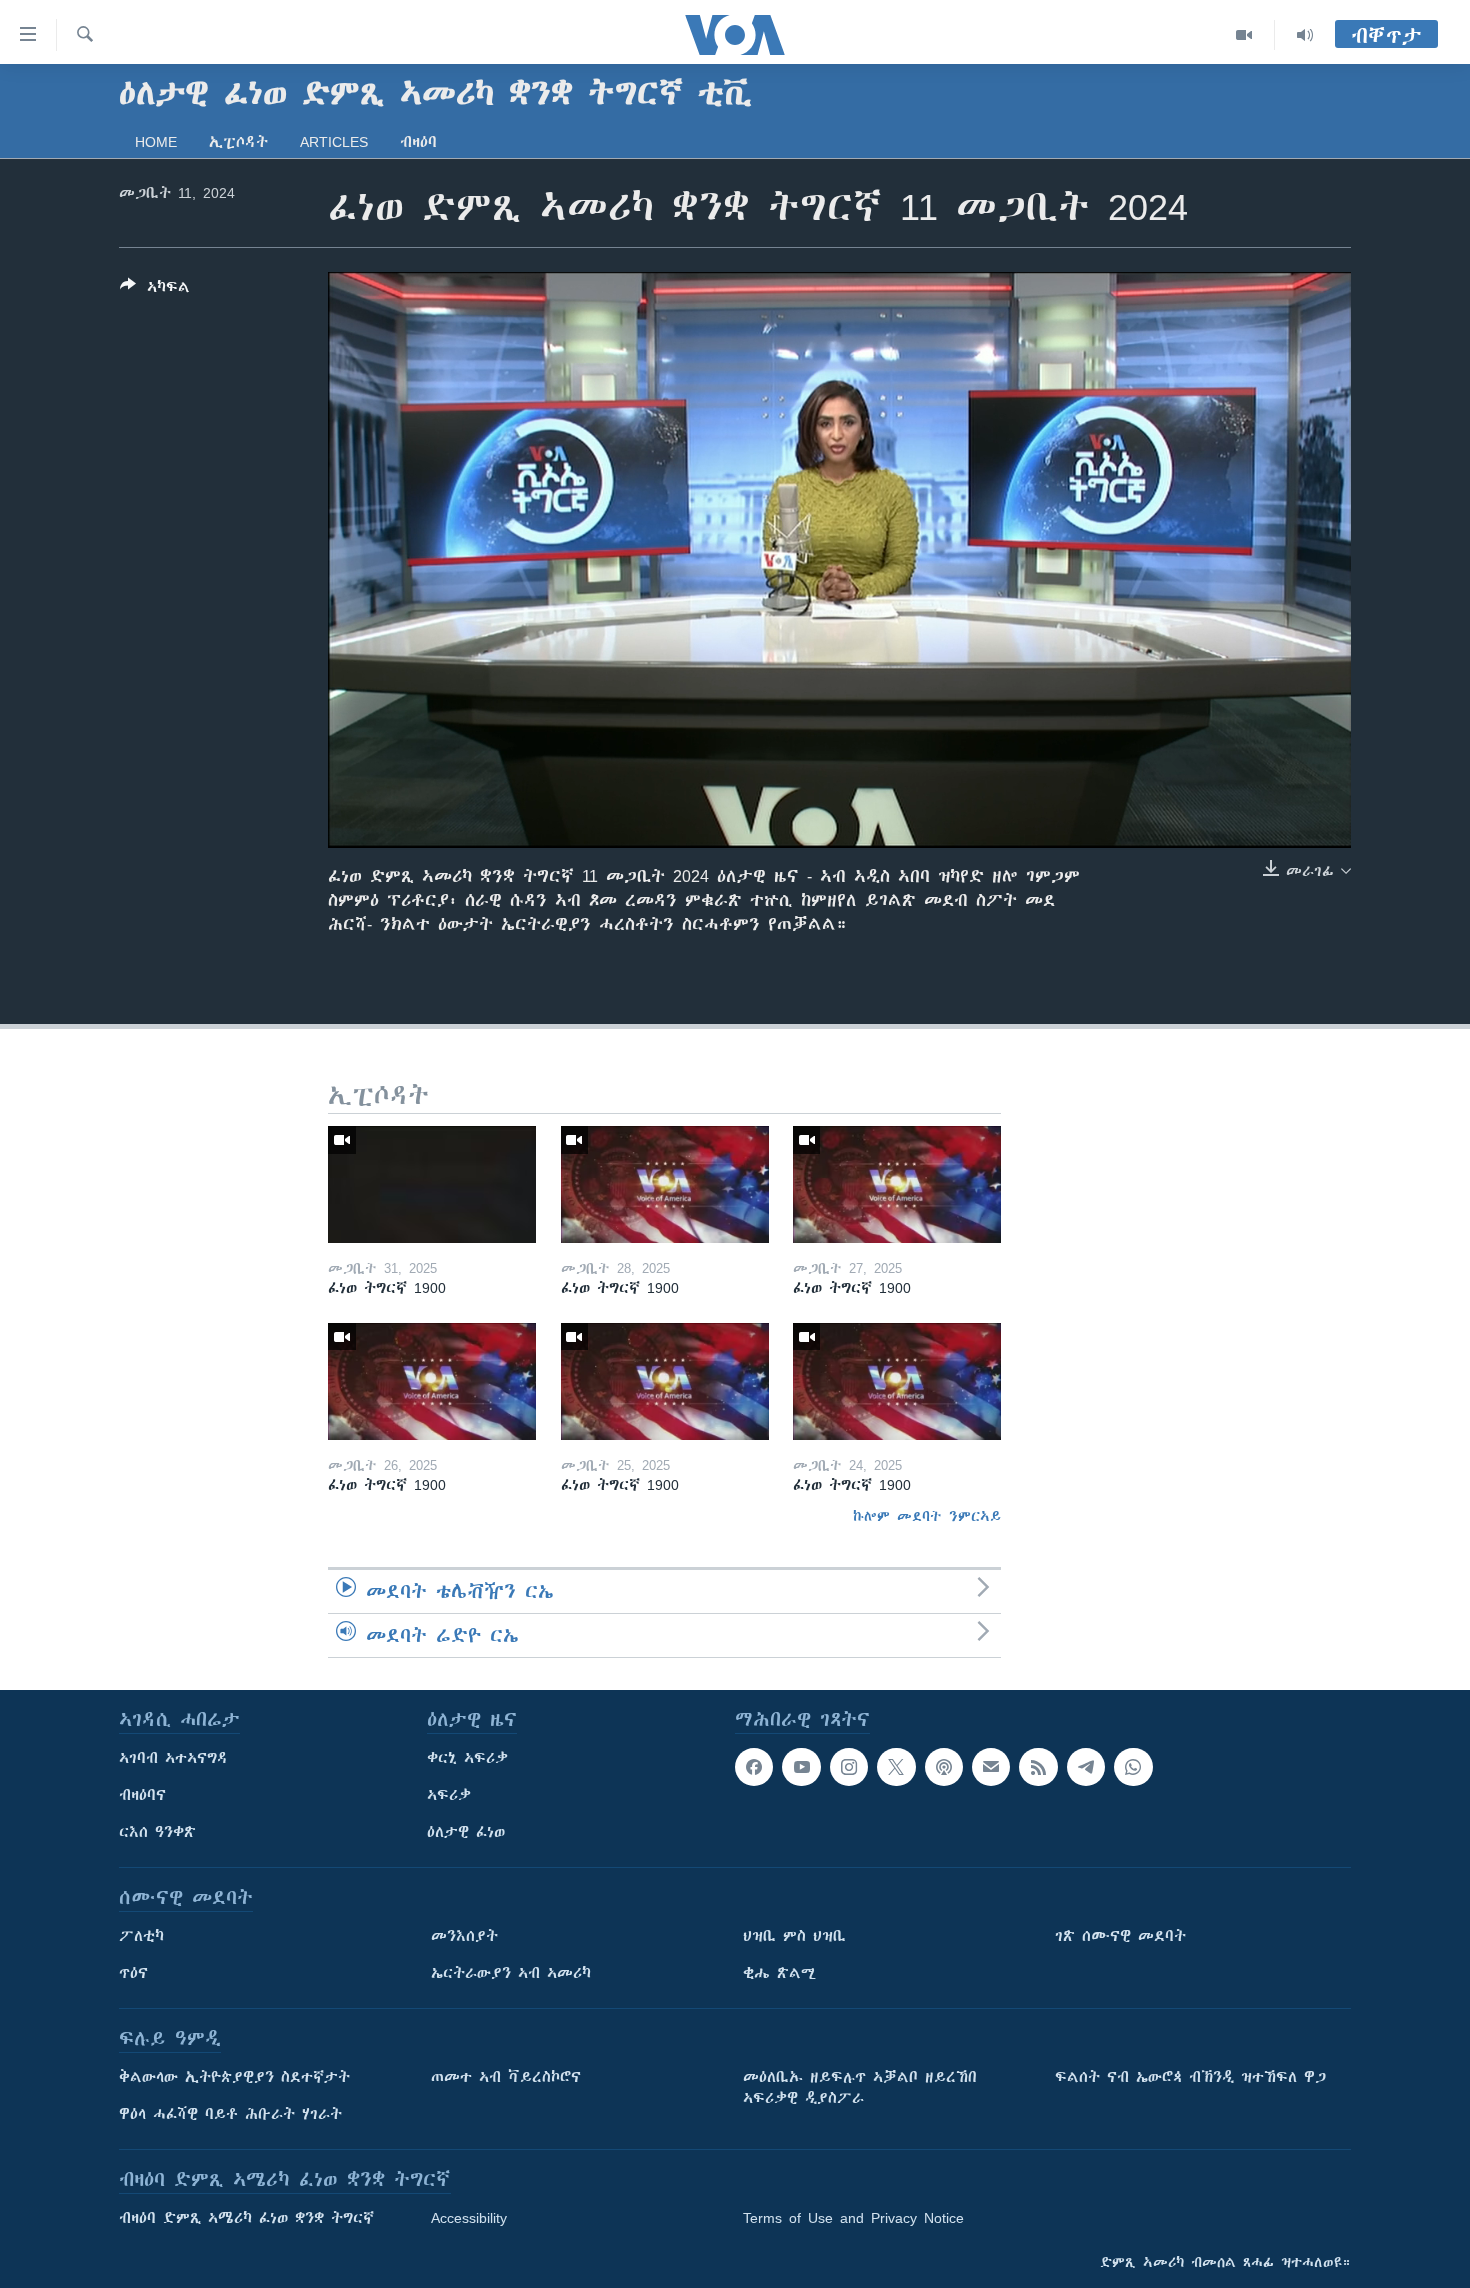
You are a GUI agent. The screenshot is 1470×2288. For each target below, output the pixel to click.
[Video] (1244, 35)
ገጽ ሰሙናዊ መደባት (1120, 1936)
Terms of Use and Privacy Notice (853, 2218)
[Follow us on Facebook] (754, 1767)
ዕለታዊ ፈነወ (466, 1832)
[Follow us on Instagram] (849, 1767)
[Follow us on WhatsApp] (1133, 1767)
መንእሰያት (464, 1936)
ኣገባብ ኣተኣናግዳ (173, 1758)
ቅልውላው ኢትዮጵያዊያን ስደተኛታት (234, 2077)
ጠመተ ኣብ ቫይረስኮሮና (506, 2077)
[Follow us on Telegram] (1086, 1767)
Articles (334, 142)
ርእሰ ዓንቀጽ (157, 1832)
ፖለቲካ (141, 1936)
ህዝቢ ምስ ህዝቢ (794, 1936)
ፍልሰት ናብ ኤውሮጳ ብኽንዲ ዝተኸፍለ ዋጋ (1190, 2077)
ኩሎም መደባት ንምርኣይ (927, 1516)
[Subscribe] (991, 1767)
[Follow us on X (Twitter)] (896, 1767)
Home (156, 142)
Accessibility (469, 2218)
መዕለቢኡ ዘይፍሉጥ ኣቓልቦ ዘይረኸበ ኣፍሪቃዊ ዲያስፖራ (860, 2087)
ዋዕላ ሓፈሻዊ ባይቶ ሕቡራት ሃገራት (230, 2114)
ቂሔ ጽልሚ (779, 1973)
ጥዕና (133, 1973)
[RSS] (1038, 1767)
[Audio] (1305, 35)
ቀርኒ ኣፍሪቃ (467, 1758)
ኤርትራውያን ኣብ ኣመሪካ (511, 1973)
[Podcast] (944, 1767)
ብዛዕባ (418, 142)
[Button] (155, 290)
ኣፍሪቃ (449, 1795)
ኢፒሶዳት (238, 142)
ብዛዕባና (142, 1795)
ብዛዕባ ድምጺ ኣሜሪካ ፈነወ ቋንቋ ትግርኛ (246, 2218)
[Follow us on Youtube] (801, 1767)
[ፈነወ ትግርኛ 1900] (432, 1184)
